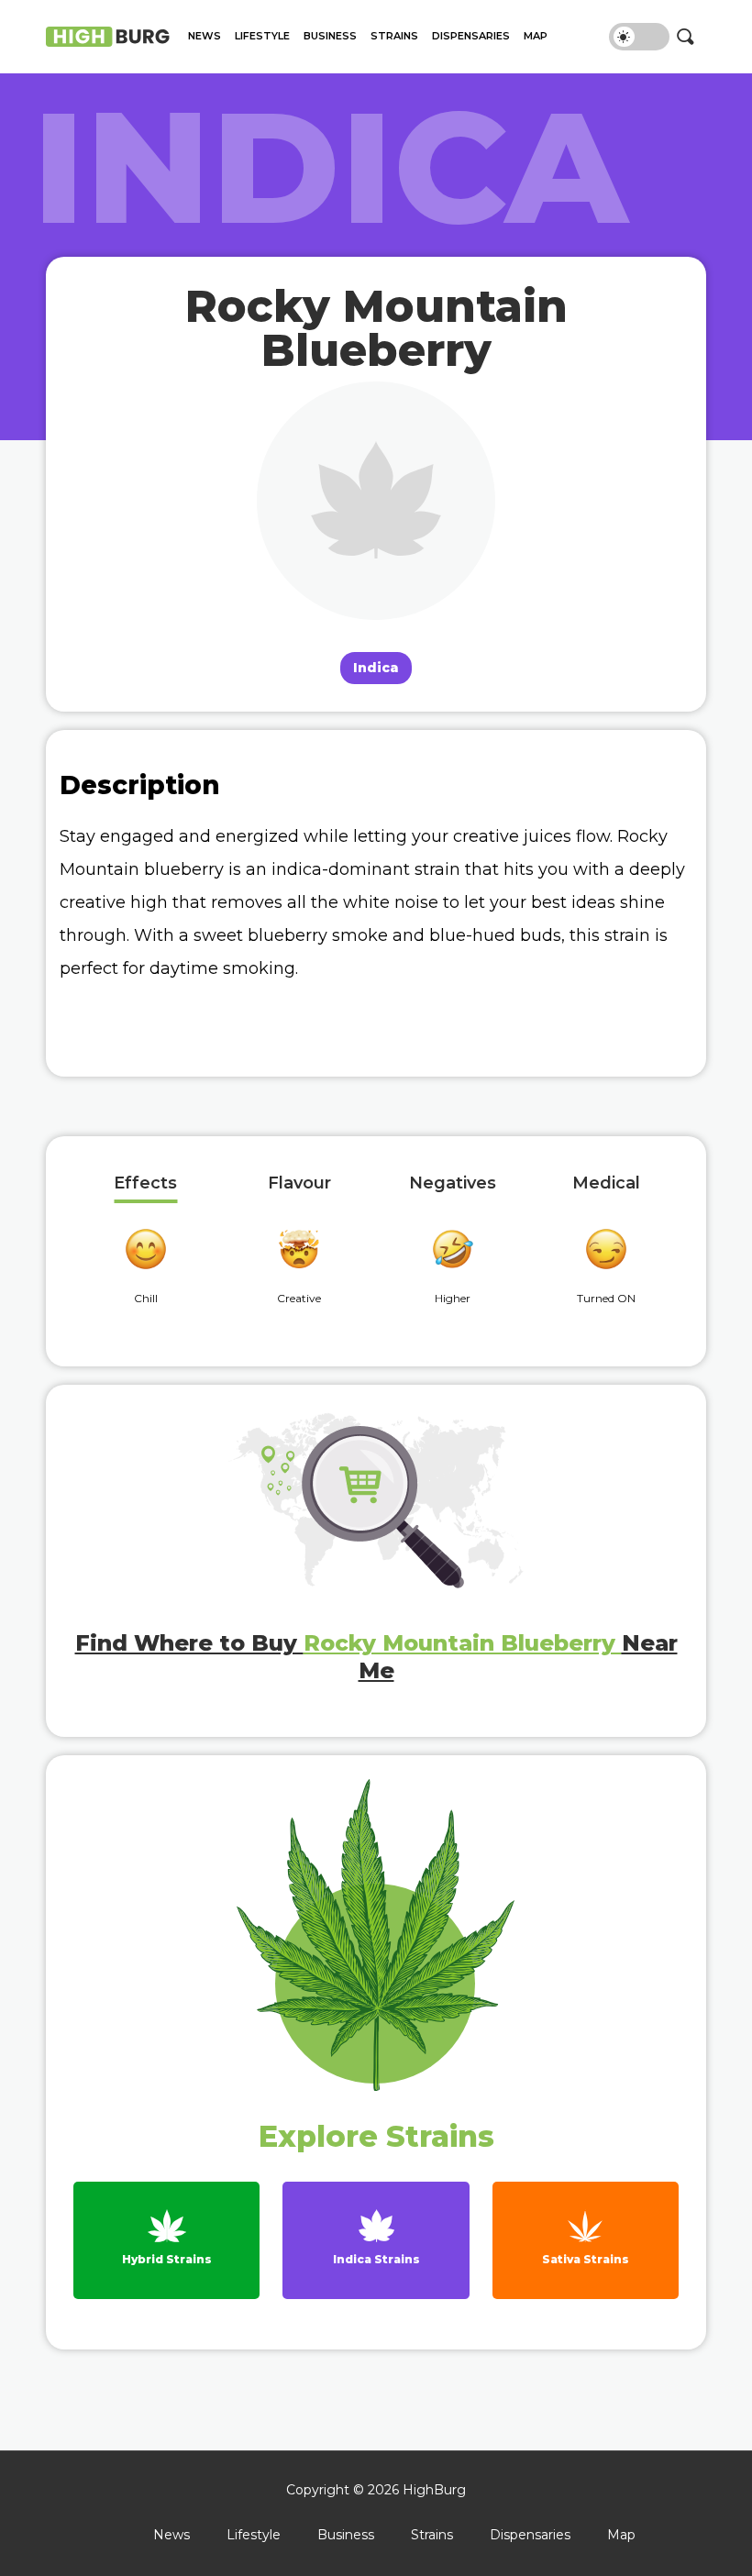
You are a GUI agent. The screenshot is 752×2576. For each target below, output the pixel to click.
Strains (394, 36)
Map (536, 36)
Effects (145, 1183)
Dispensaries (471, 36)
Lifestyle (262, 36)
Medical (606, 1183)
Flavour (299, 1183)
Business (330, 36)
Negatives (453, 1183)
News (205, 36)
